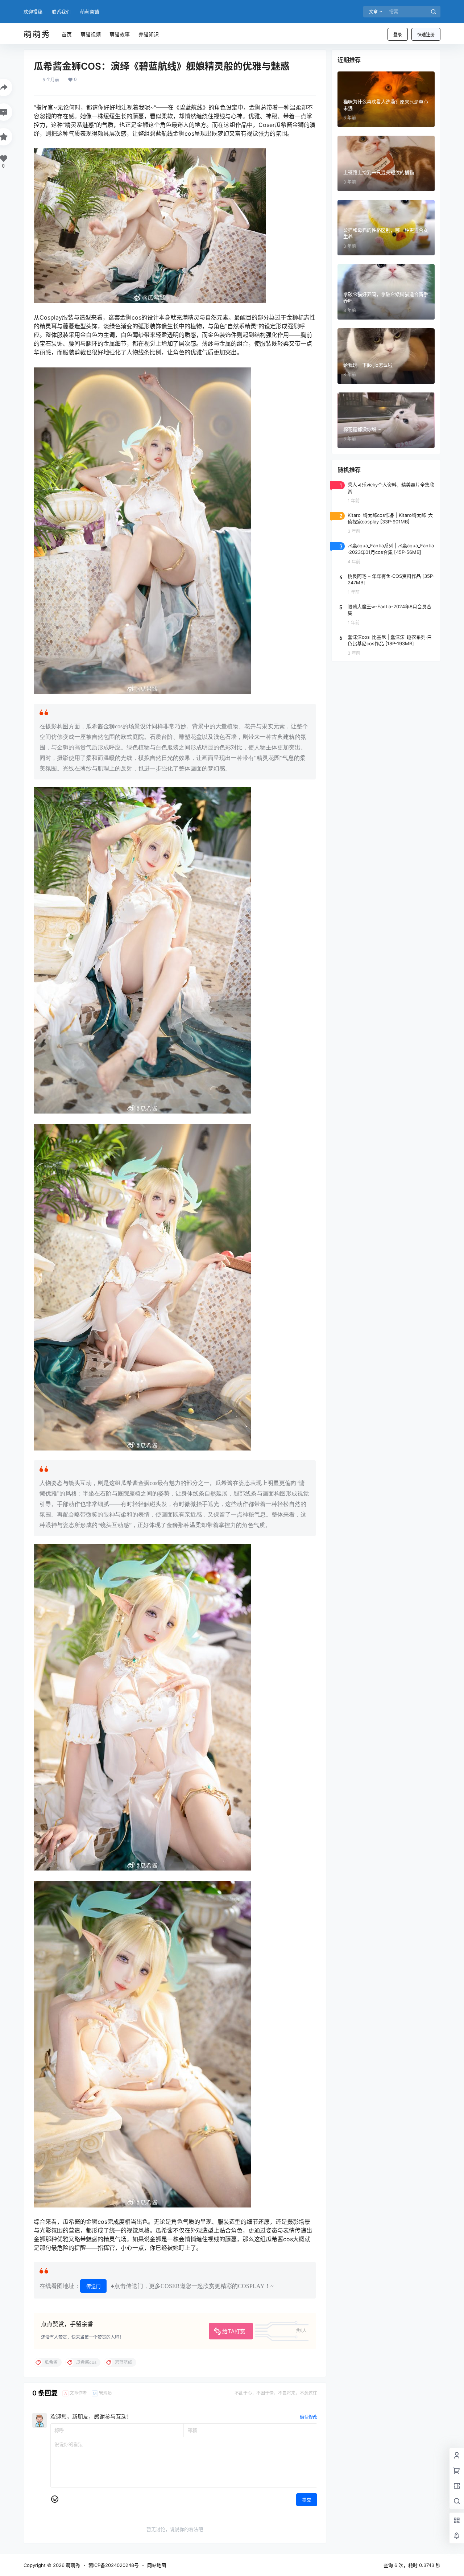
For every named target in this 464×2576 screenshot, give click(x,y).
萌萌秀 (72, 2565)
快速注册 (426, 35)
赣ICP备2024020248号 (114, 2565)
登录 (398, 35)
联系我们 (61, 12)
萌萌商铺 (90, 12)
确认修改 (308, 2417)
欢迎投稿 (33, 12)
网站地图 (157, 2565)
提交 (307, 2500)
